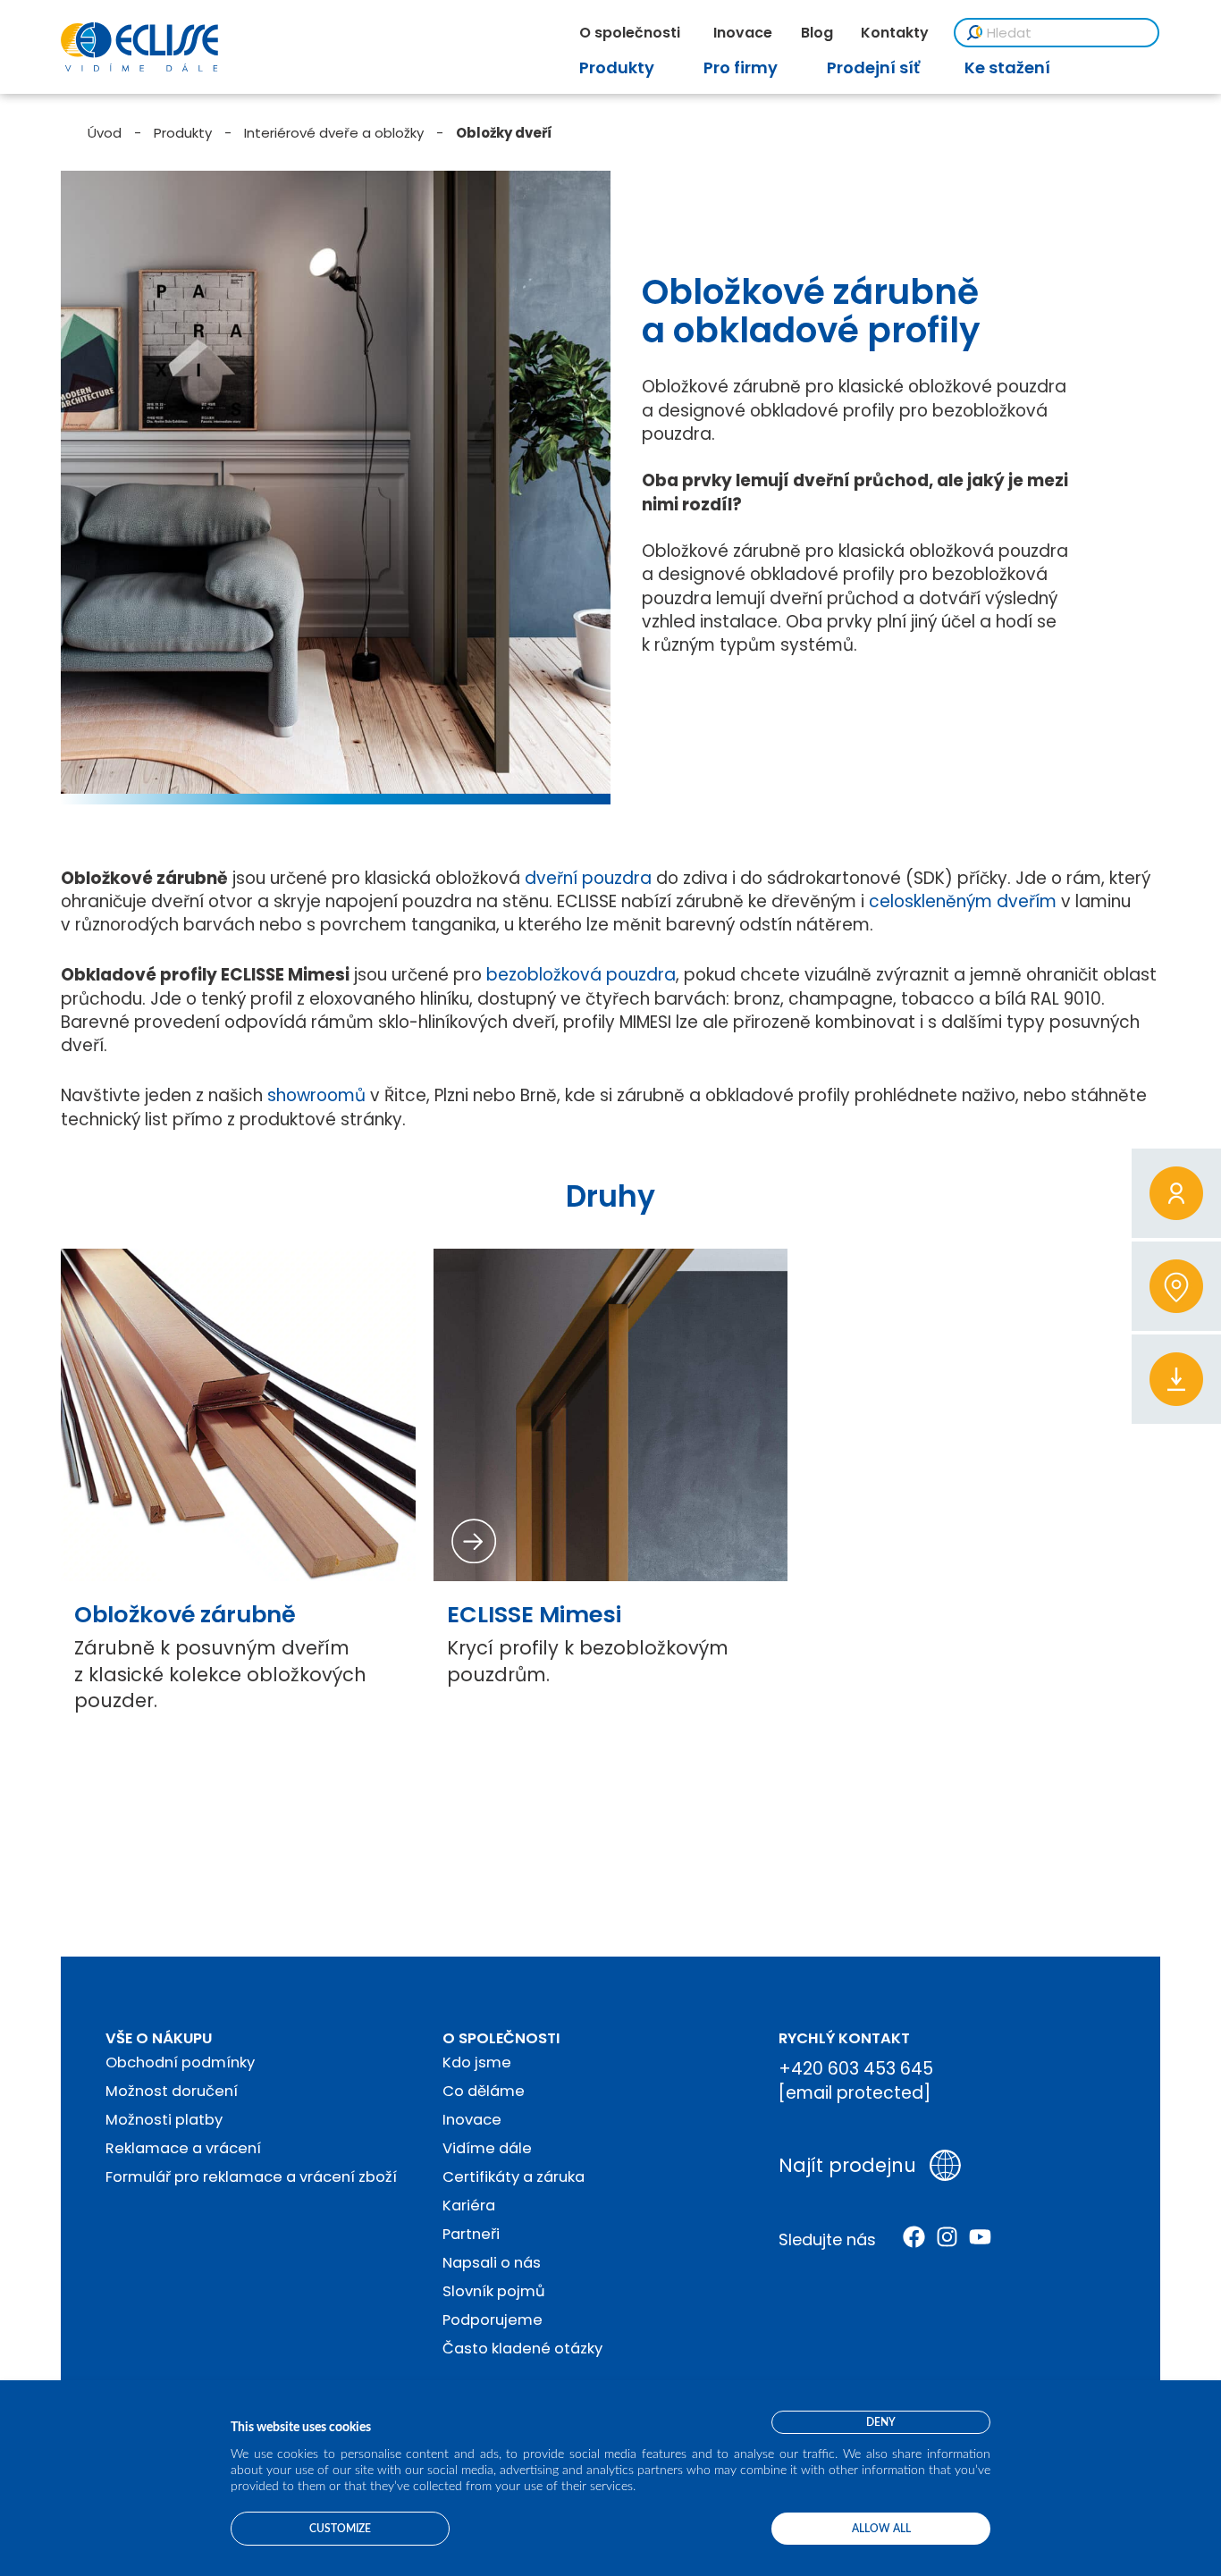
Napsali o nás (492, 2263)
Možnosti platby (164, 2120)
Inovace (472, 2120)
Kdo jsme (477, 2062)
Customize (340, 2529)
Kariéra (469, 2206)
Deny (881, 2422)
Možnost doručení (172, 2091)
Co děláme (484, 2091)
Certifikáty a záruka (514, 2177)
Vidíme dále (487, 2148)
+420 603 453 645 (856, 2069)
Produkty (183, 133)
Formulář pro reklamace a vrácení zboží (251, 2177)
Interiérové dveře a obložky (334, 133)
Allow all (881, 2529)
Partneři (471, 2234)
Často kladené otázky (522, 2349)
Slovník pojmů (494, 2291)
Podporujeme (493, 2320)
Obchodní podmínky (180, 2062)
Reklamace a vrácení (183, 2148)
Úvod (105, 133)
